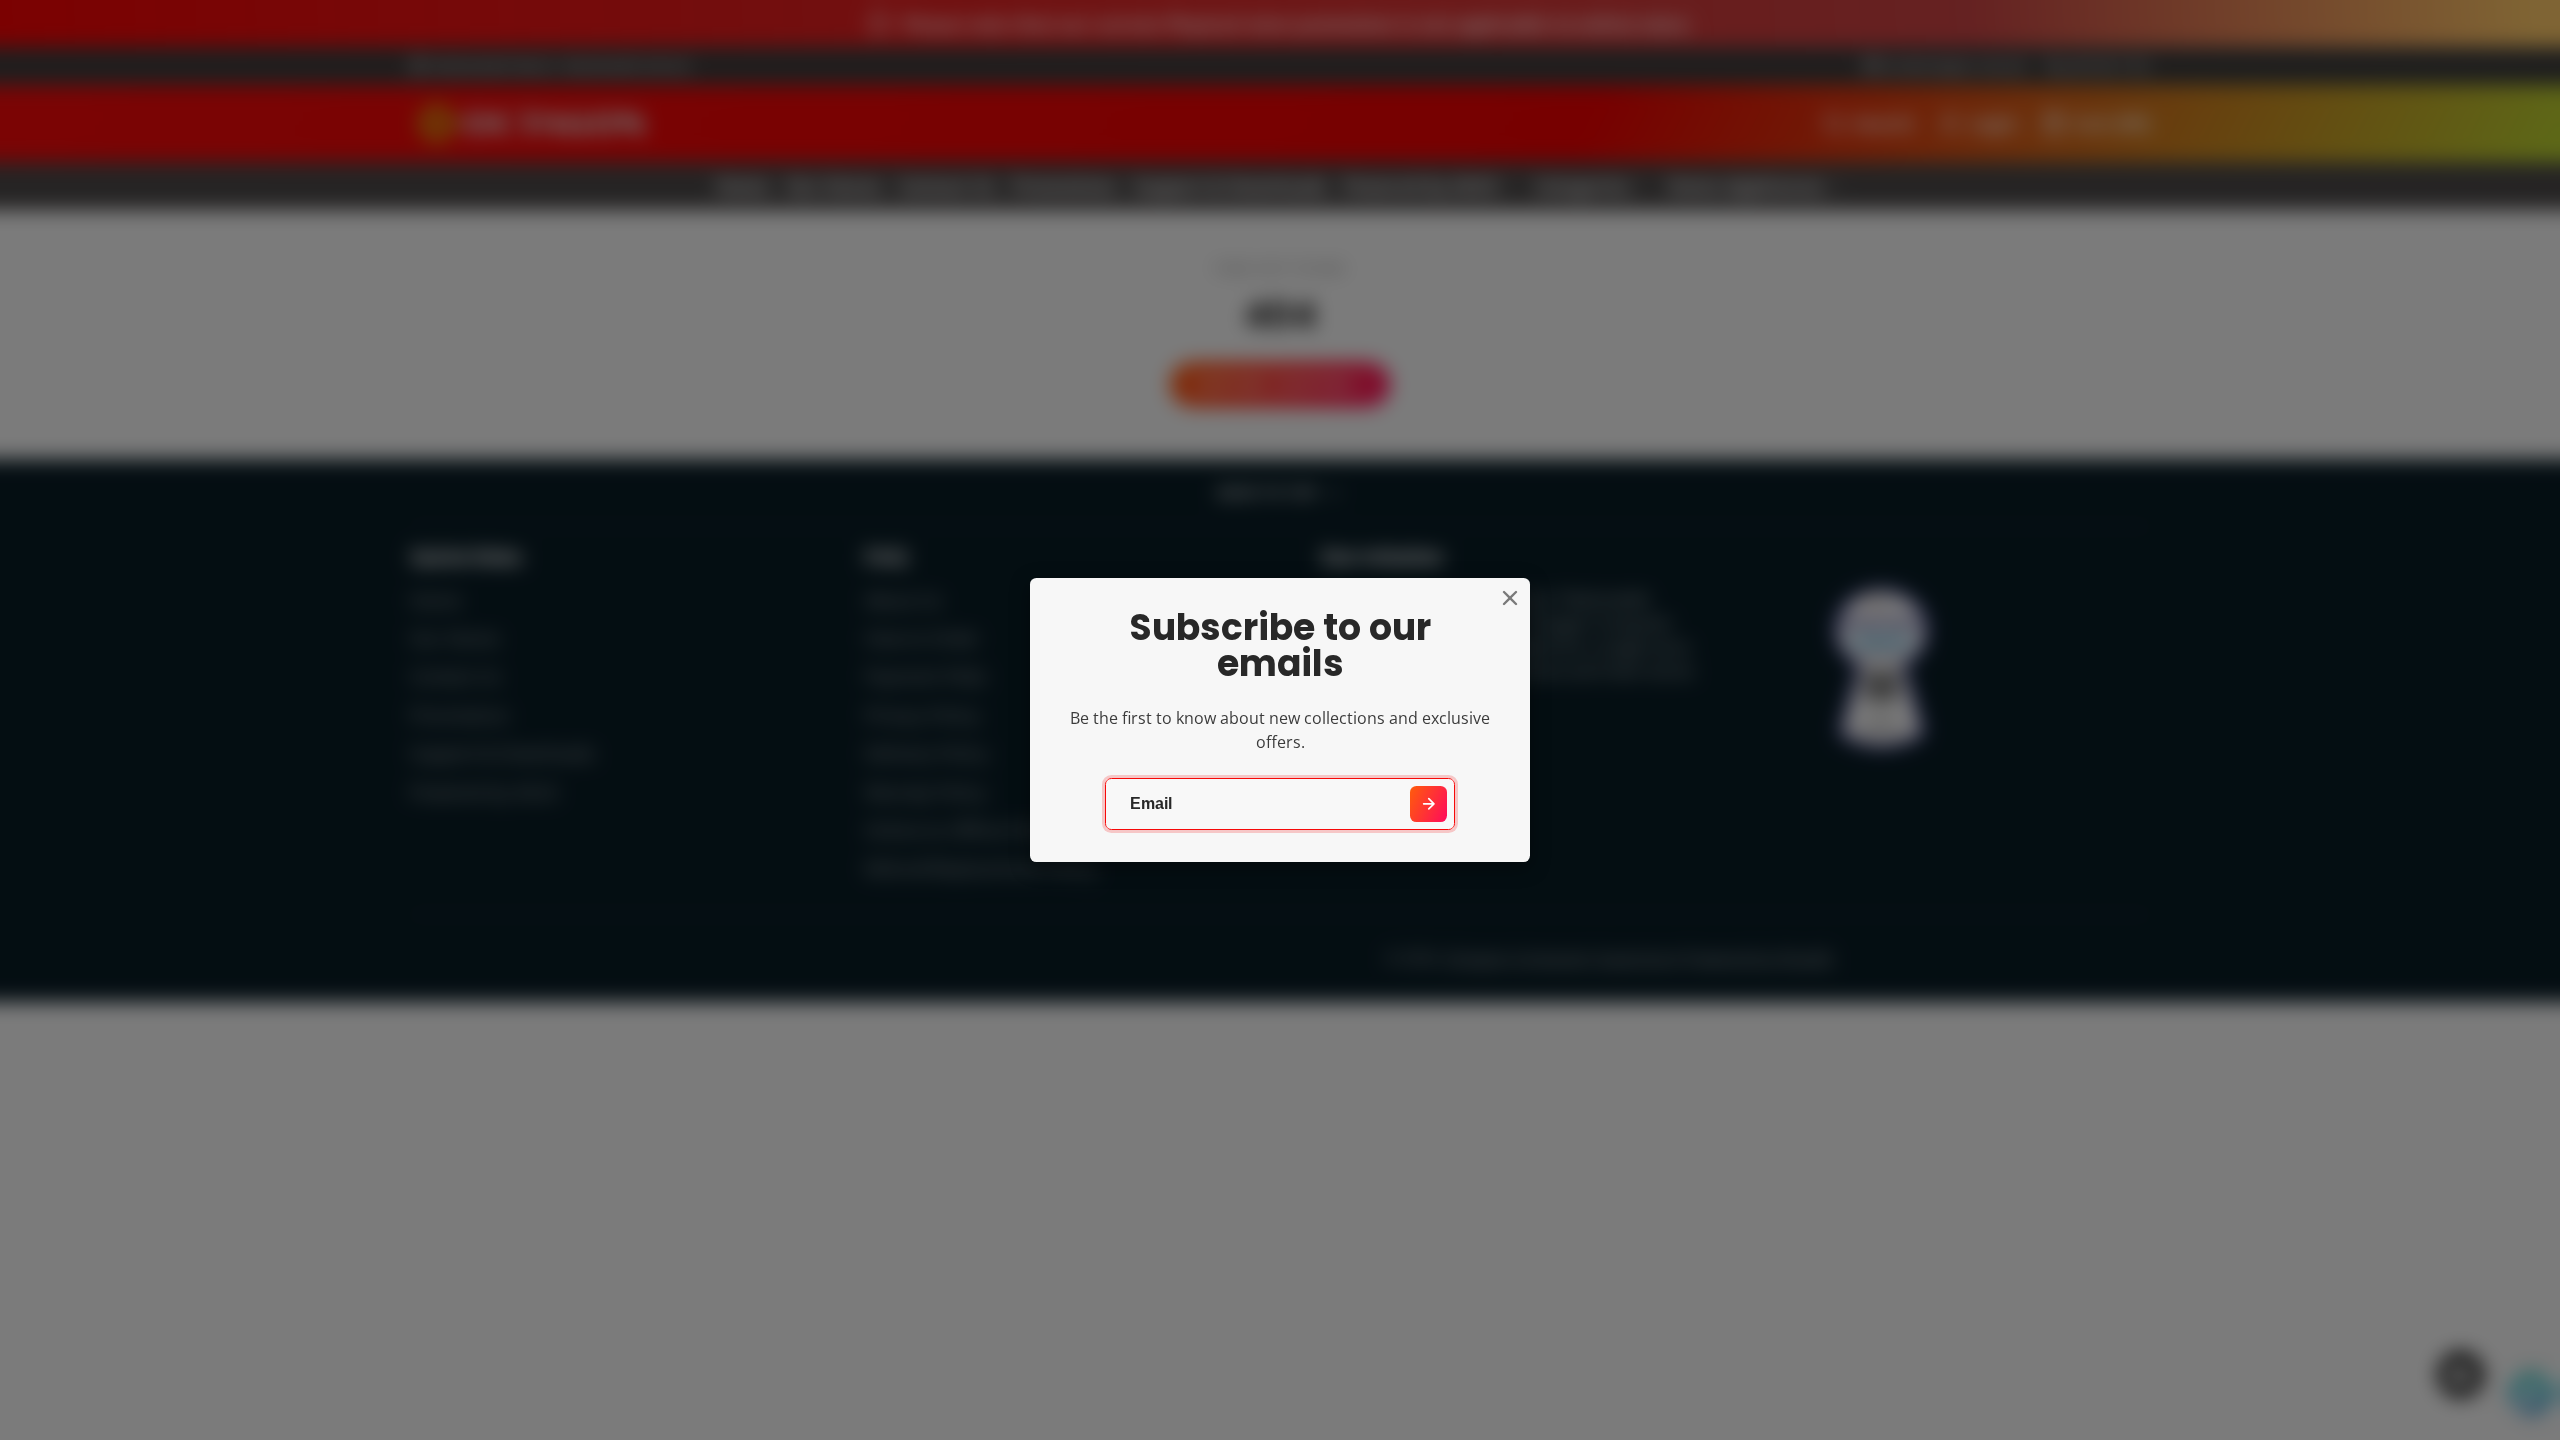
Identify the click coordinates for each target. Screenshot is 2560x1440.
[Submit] (1428, 804)
